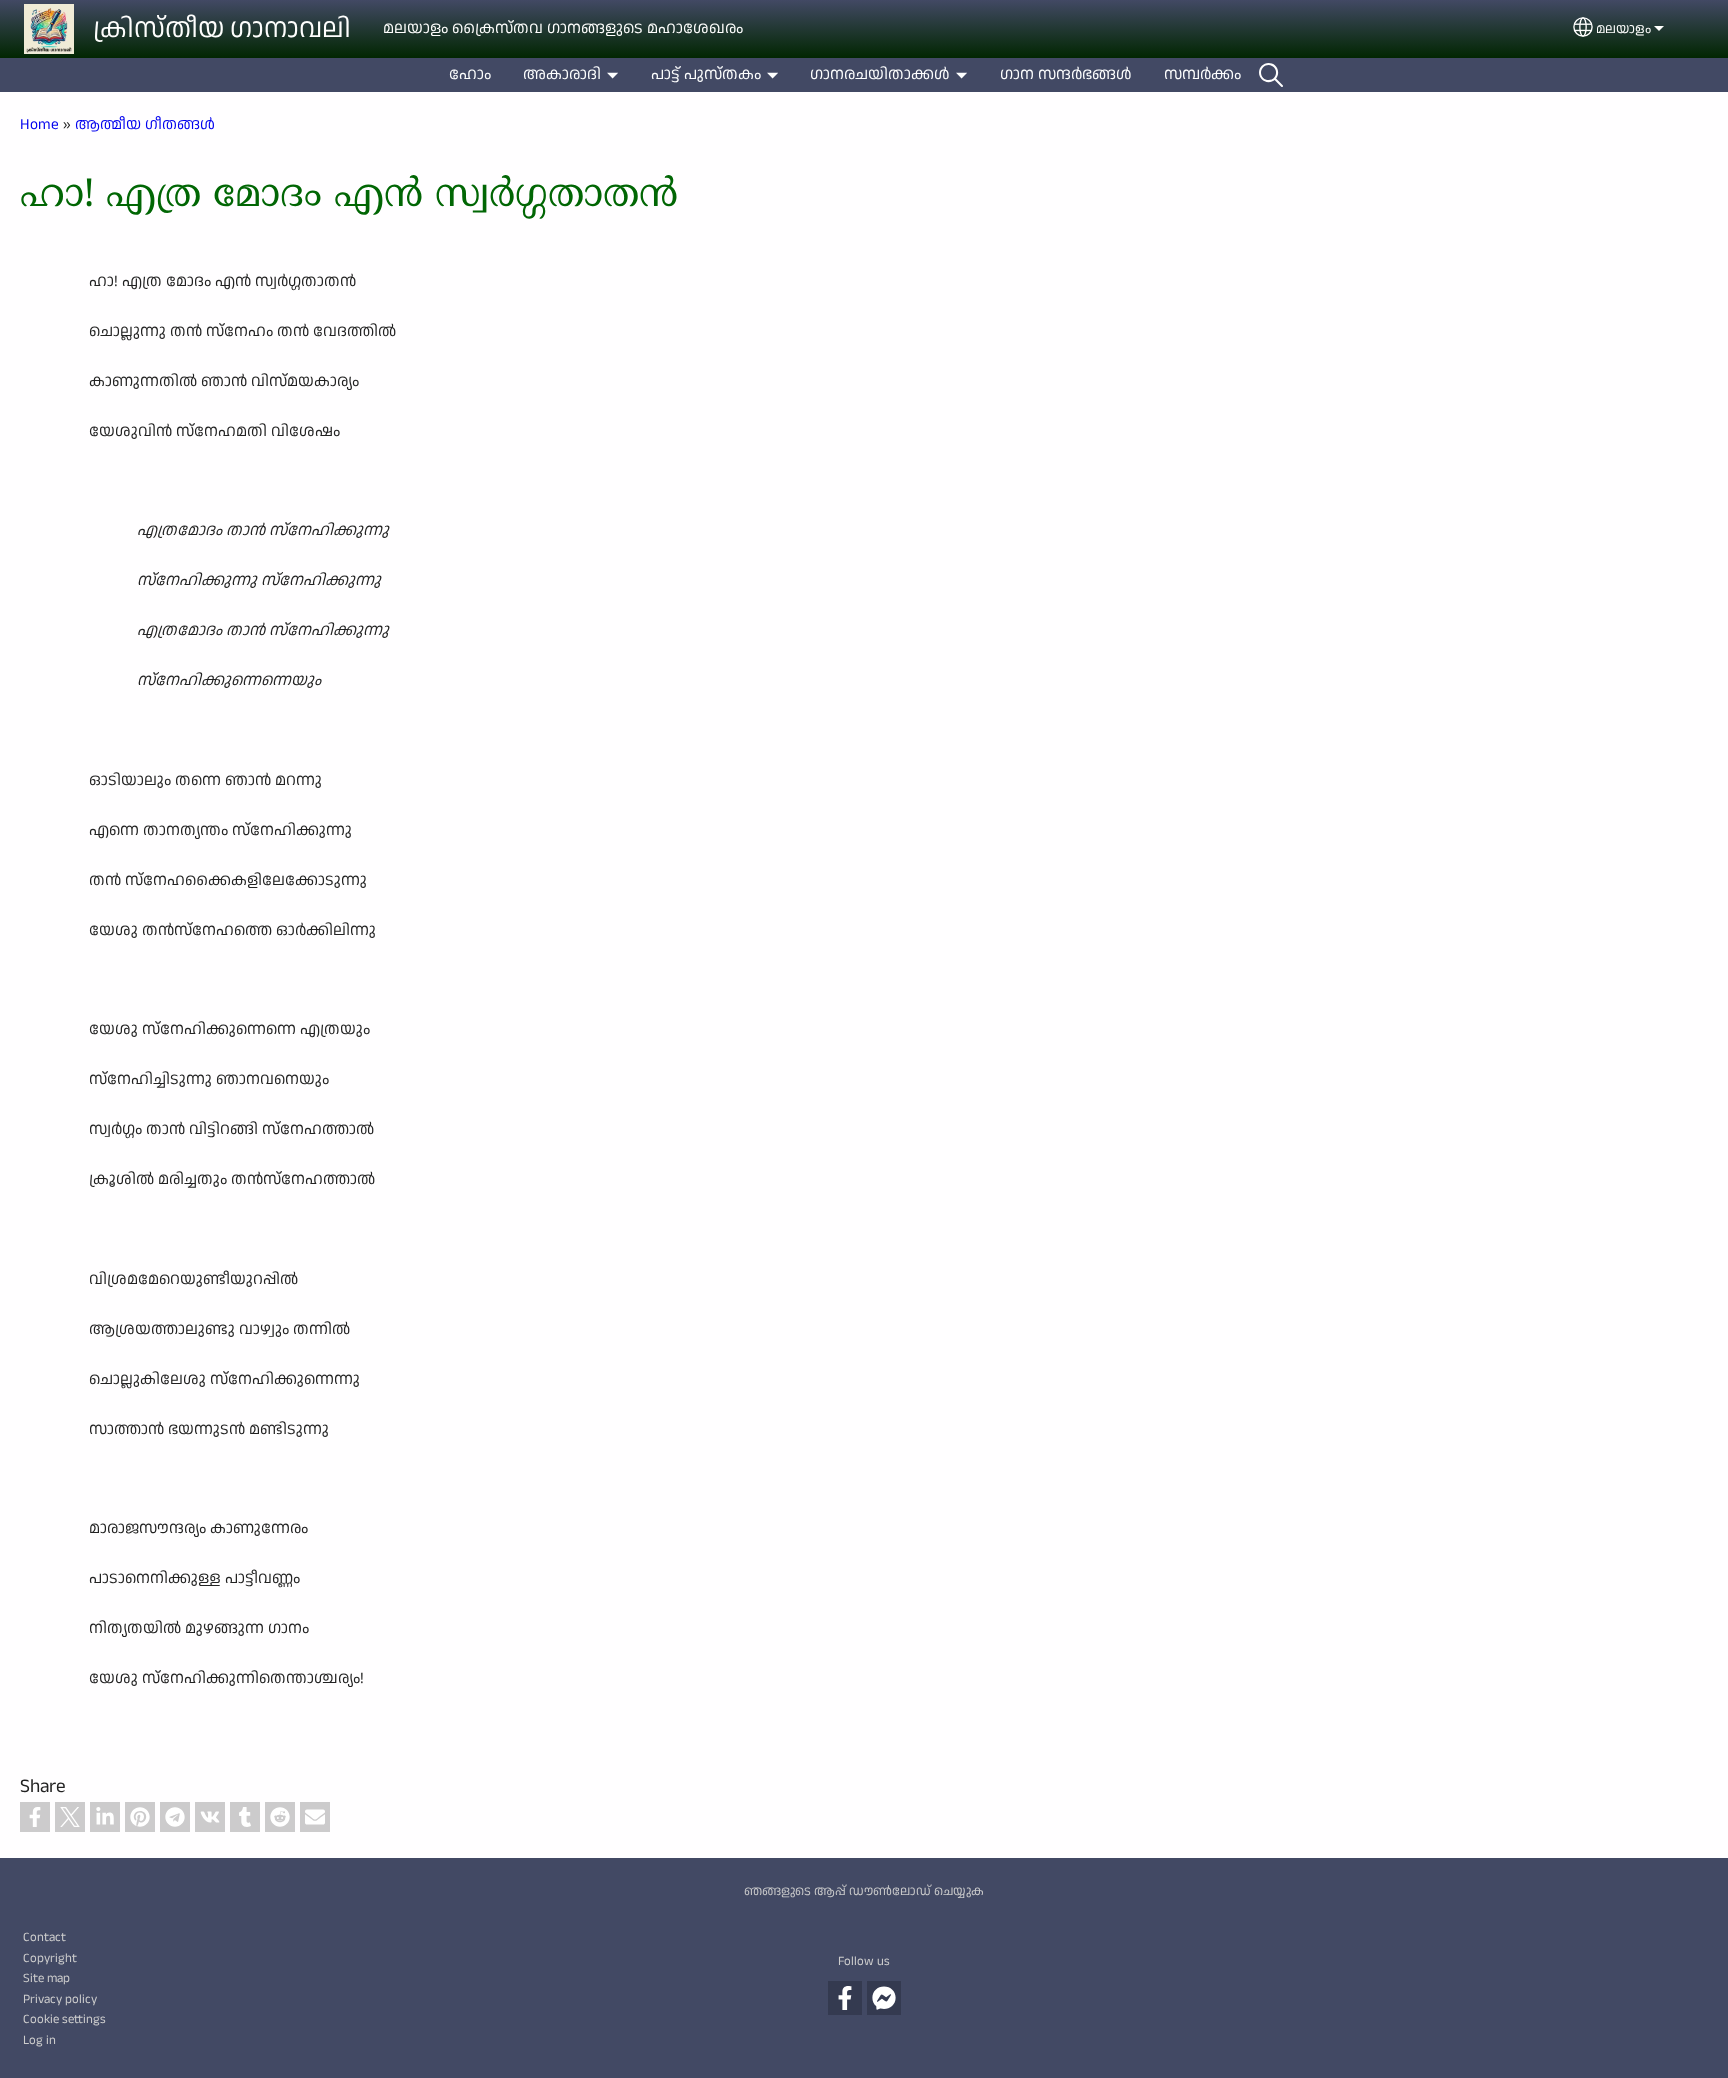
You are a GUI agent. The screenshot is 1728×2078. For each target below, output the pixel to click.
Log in (39, 2040)
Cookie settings (64, 2019)
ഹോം (470, 74)
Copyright (50, 1958)
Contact (44, 1937)
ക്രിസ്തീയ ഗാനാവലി (222, 29)
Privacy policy (60, 1999)
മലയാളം (1623, 29)
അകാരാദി (562, 74)
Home (39, 124)
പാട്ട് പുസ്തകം (706, 74)
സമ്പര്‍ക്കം (1202, 74)
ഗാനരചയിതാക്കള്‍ (880, 74)
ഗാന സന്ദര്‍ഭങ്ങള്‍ (1066, 74)
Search (1271, 75)
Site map (46, 1978)
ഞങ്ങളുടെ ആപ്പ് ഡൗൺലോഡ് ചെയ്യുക (864, 1891)
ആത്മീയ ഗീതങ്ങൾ (145, 124)
